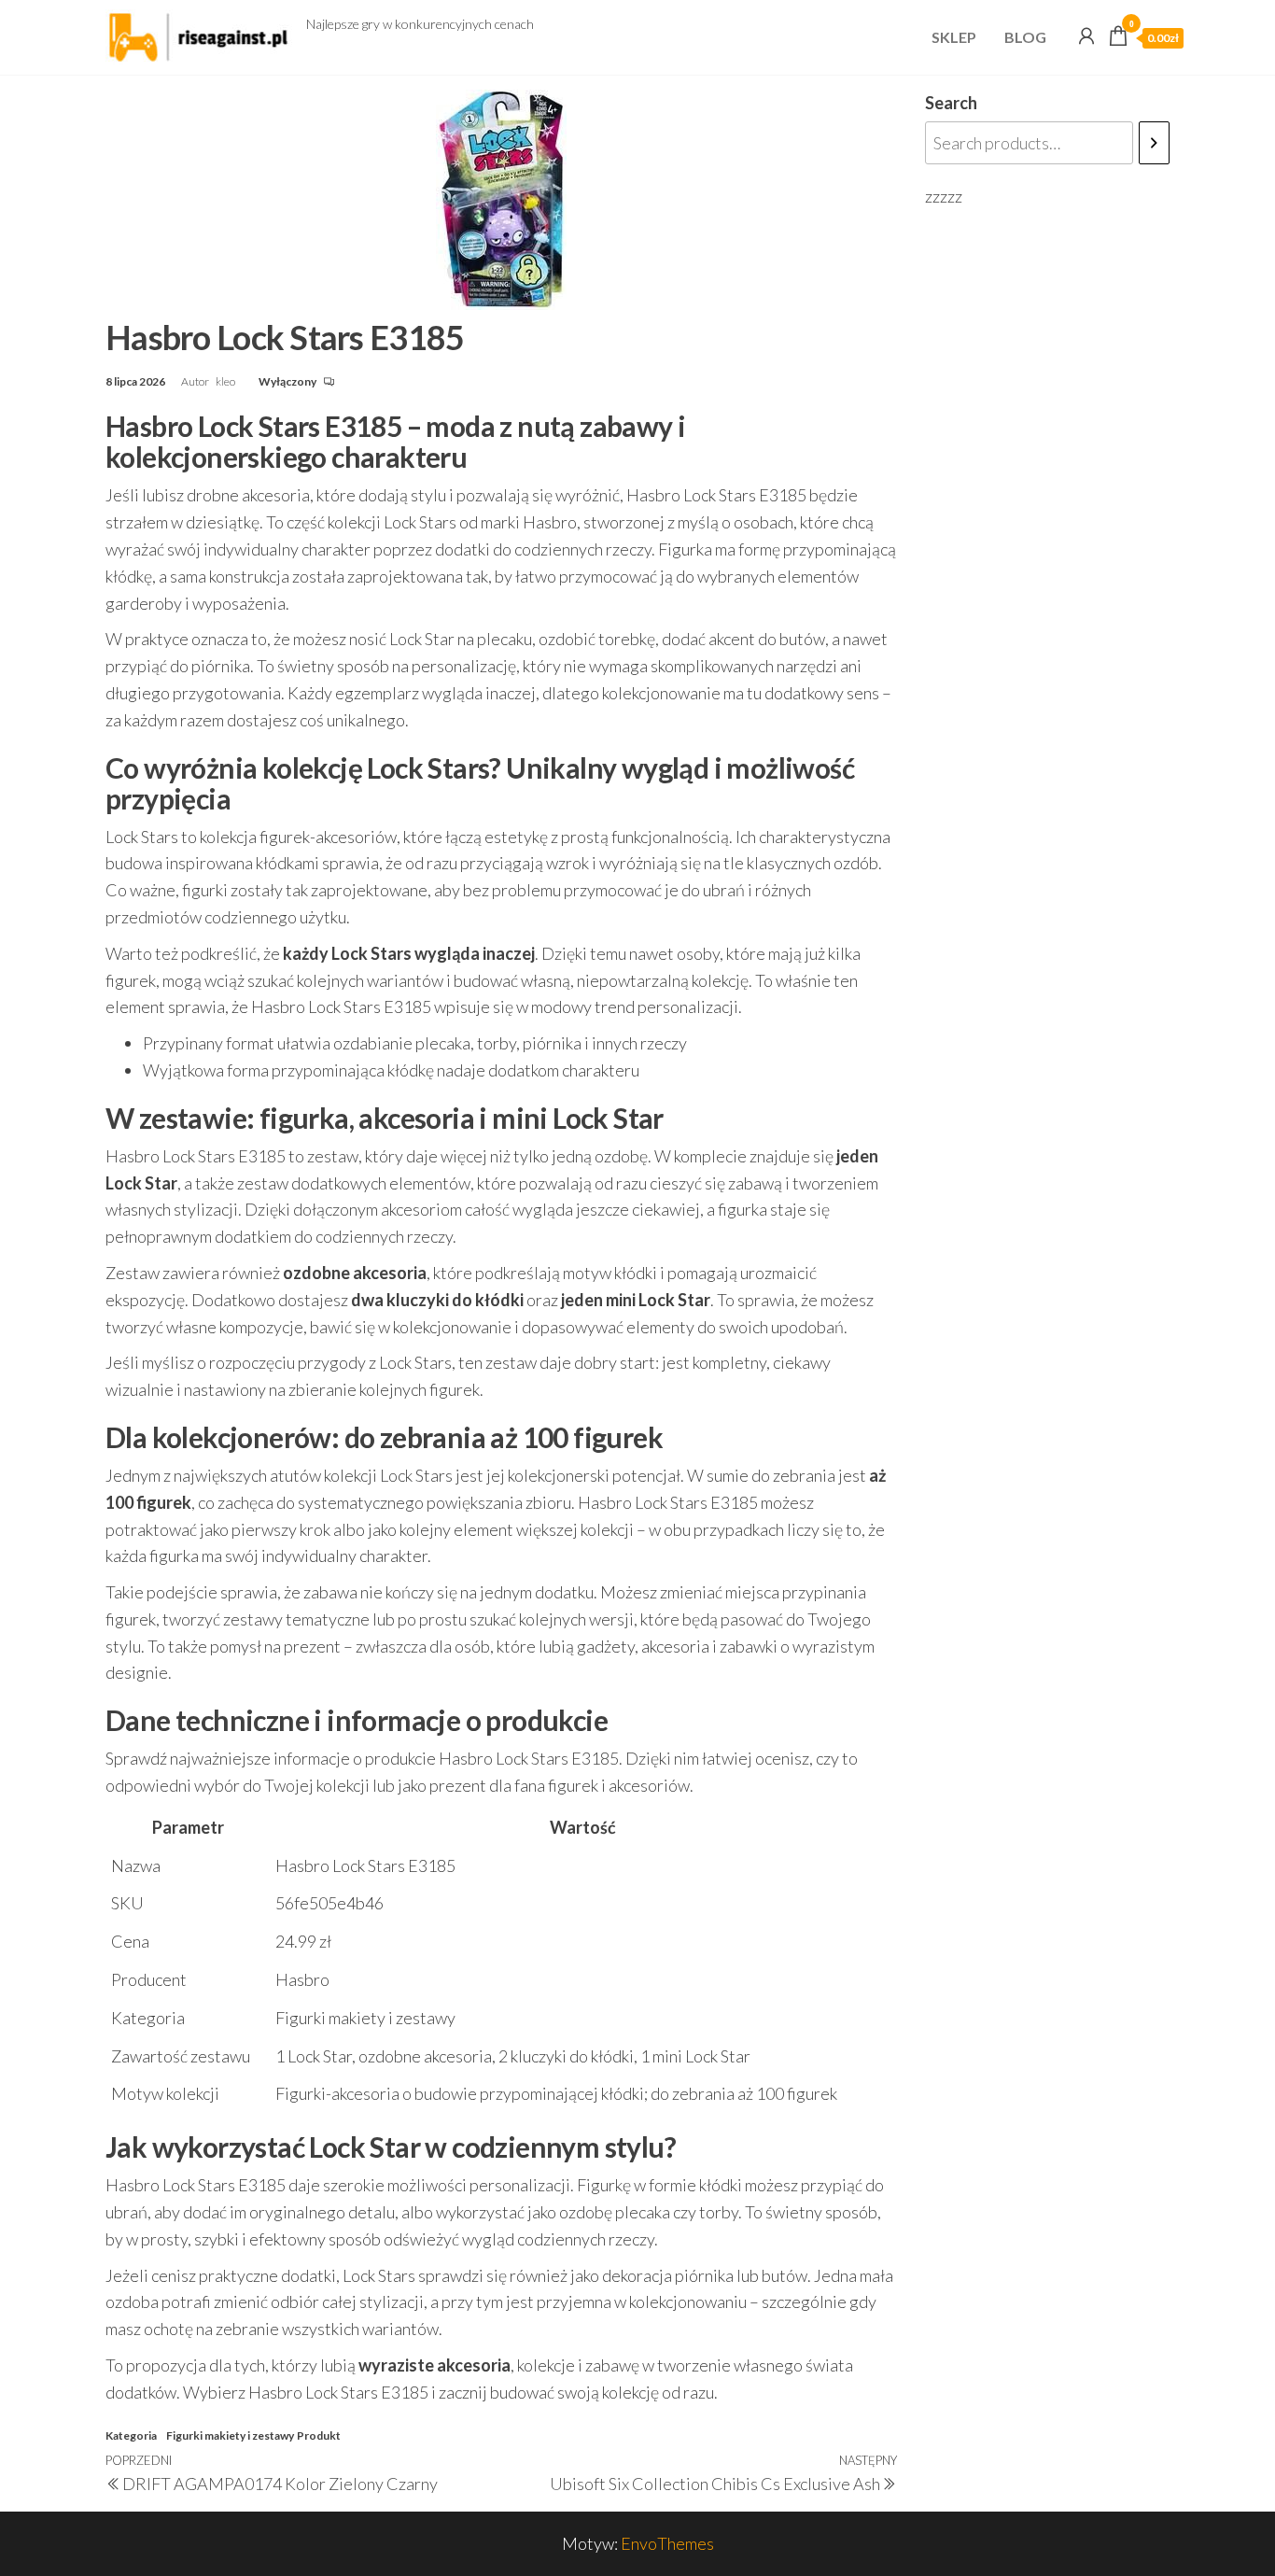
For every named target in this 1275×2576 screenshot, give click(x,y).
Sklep (954, 37)
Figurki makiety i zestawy (230, 2435)
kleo (226, 381)
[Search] (1154, 143)
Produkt (319, 2435)
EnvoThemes (667, 2543)
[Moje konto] (1086, 35)
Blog (1025, 37)
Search (951, 103)
